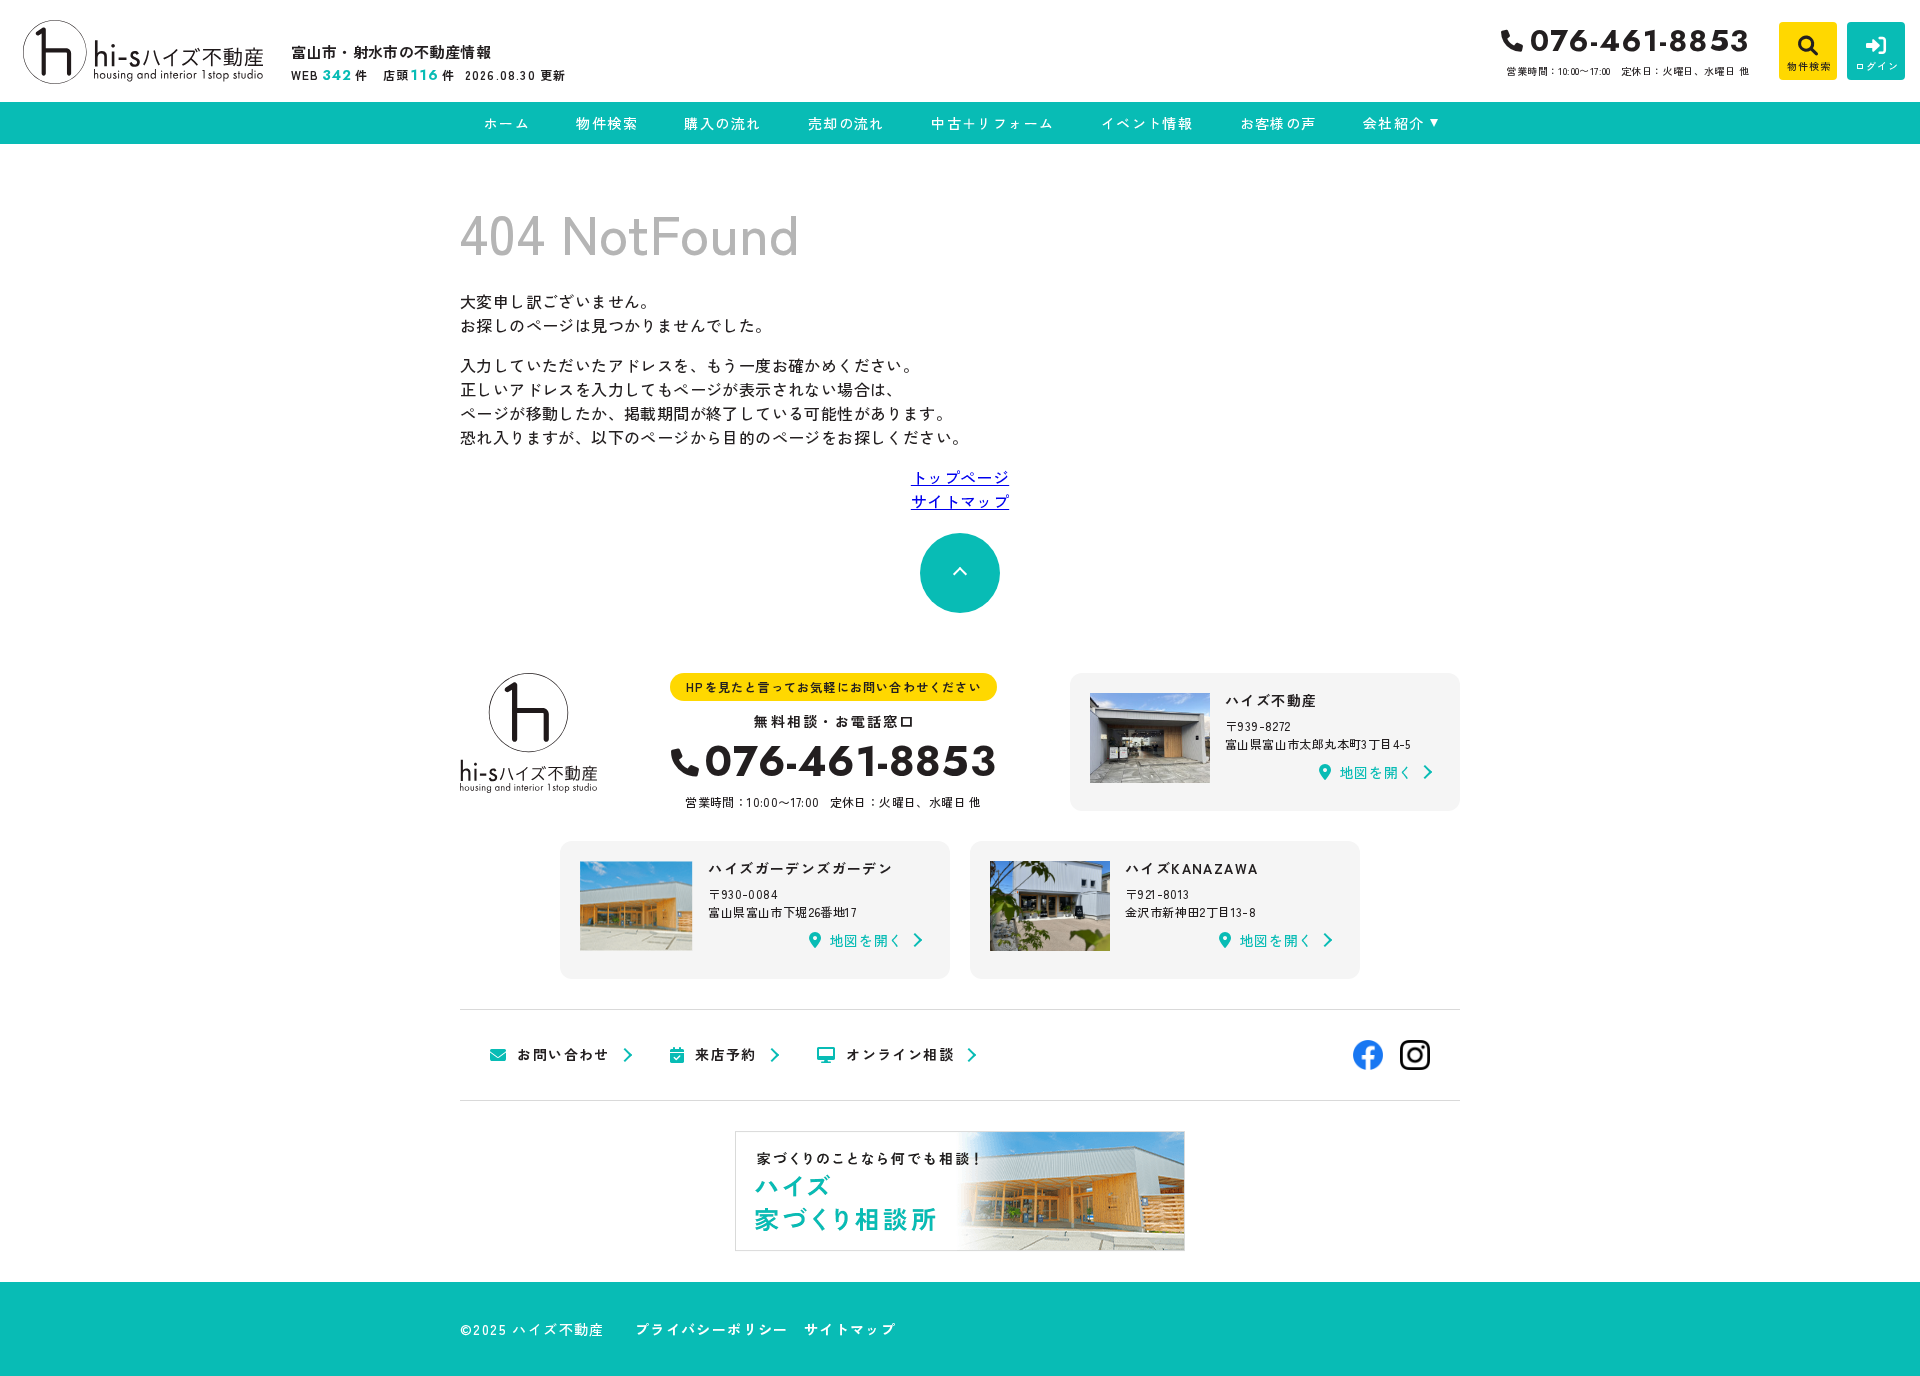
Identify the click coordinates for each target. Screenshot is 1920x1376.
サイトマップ (960, 501)
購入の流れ (722, 123)
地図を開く (1377, 772)
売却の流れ (846, 123)
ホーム (507, 123)
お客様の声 (1278, 123)
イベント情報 (1147, 123)
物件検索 (607, 123)
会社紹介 (1394, 123)
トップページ (960, 477)
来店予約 (726, 1055)
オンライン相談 (900, 1055)
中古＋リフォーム (992, 123)
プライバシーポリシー (712, 1329)
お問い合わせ (563, 1055)
